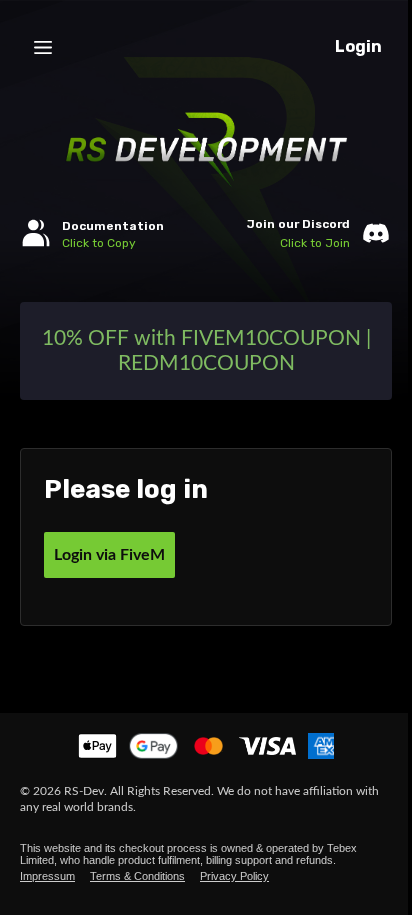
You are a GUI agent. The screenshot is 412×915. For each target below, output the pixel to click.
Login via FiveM (109, 555)
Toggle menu (43, 47)
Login (358, 46)
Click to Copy (99, 243)
